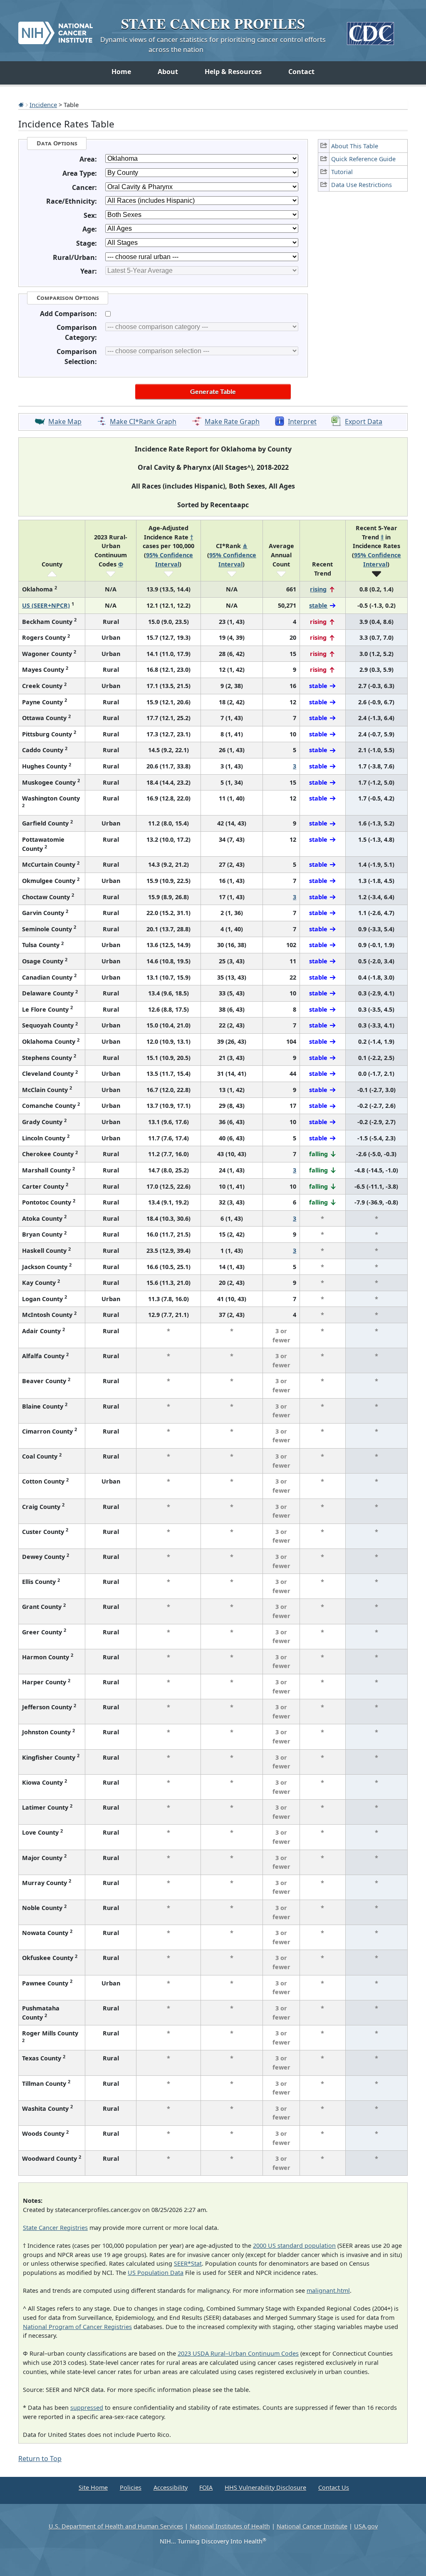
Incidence (43, 105)
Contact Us (334, 2487)
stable (318, 605)
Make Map (65, 422)
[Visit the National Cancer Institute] (56, 30)
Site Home (93, 2487)
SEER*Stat (188, 2263)
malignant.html (328, 2290)
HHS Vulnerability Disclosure (265, 2487)
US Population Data (156, 2273)
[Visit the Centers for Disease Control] (370, 30)
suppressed (87, 2408)
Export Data (364, 422)
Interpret (302, 422)
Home (121, 72)
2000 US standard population (294, 2246)
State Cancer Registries (55, 2228)
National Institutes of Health (230, 2526)
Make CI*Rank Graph (143, 422)
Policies (131, 2487)
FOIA (206, 2487)
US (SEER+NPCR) (46, 605)
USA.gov (366, 2526)
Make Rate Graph (232, 422)
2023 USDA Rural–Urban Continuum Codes (238, 2353)
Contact (301, 72)
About (168, 72)
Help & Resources (233, 72)
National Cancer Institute (312, 2526)
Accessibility (171, 2487)
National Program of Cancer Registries (77, 2327)
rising (318, 589)
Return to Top (40, 2459)
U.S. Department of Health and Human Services (116, 2526)
